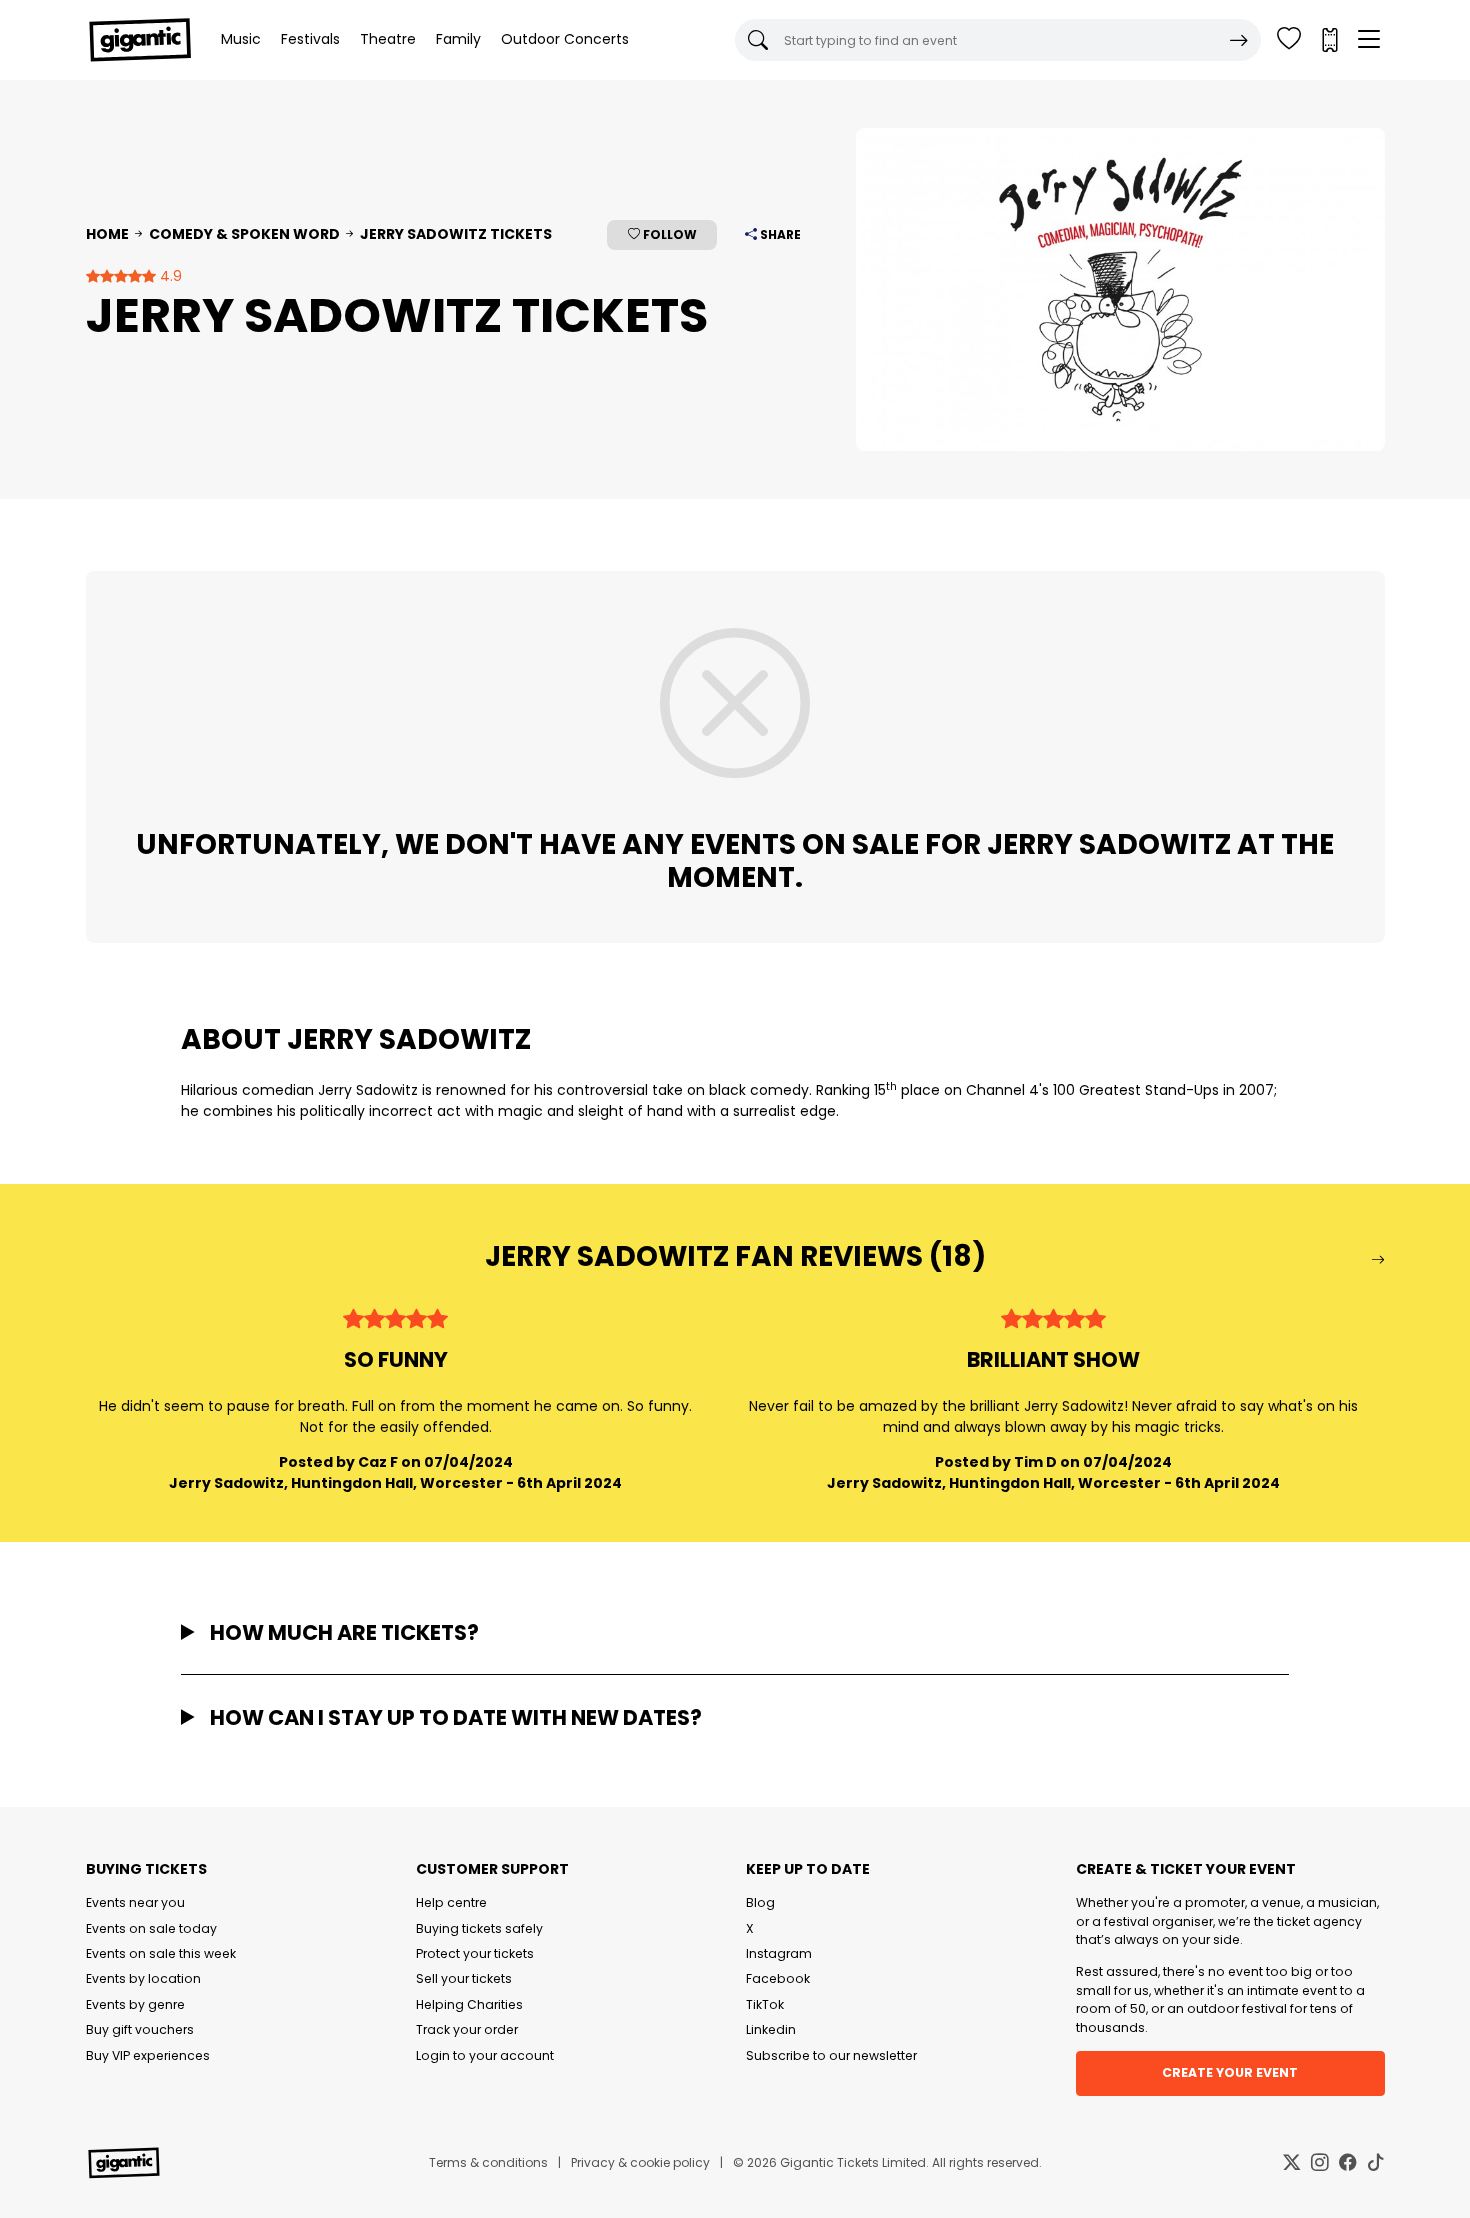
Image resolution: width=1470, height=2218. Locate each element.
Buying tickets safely (479, 1928)
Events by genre (135, 2004)
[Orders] (1329, 40)
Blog (760, 1902)
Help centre (451, 1902)
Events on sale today (151, 1928)
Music (241, 39)
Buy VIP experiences (148, 2055)
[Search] (1239, 40)
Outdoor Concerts (565, 39)
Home (107, 234)
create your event (1230, 2072)
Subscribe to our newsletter (831, 2055)
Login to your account (485, 2055)
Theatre (388, 39)
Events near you (135, 1902)
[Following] (1289, 40)
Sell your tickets (464, 1978)
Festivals (310, 39)
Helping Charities (469, 2004)
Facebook (778, 1978)
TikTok (765, 2004)
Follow (668, 234)
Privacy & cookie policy (640, 2162)
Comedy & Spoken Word (244, 234)
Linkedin (771, 2029)
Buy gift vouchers (140, 2029)
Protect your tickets (475, 1953)
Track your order (467, 2029)
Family (458, 39)
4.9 (169, 276)
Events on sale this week (161, 1953)
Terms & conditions (488, 2162)
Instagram (779, 1953)
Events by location (143, 1978)
